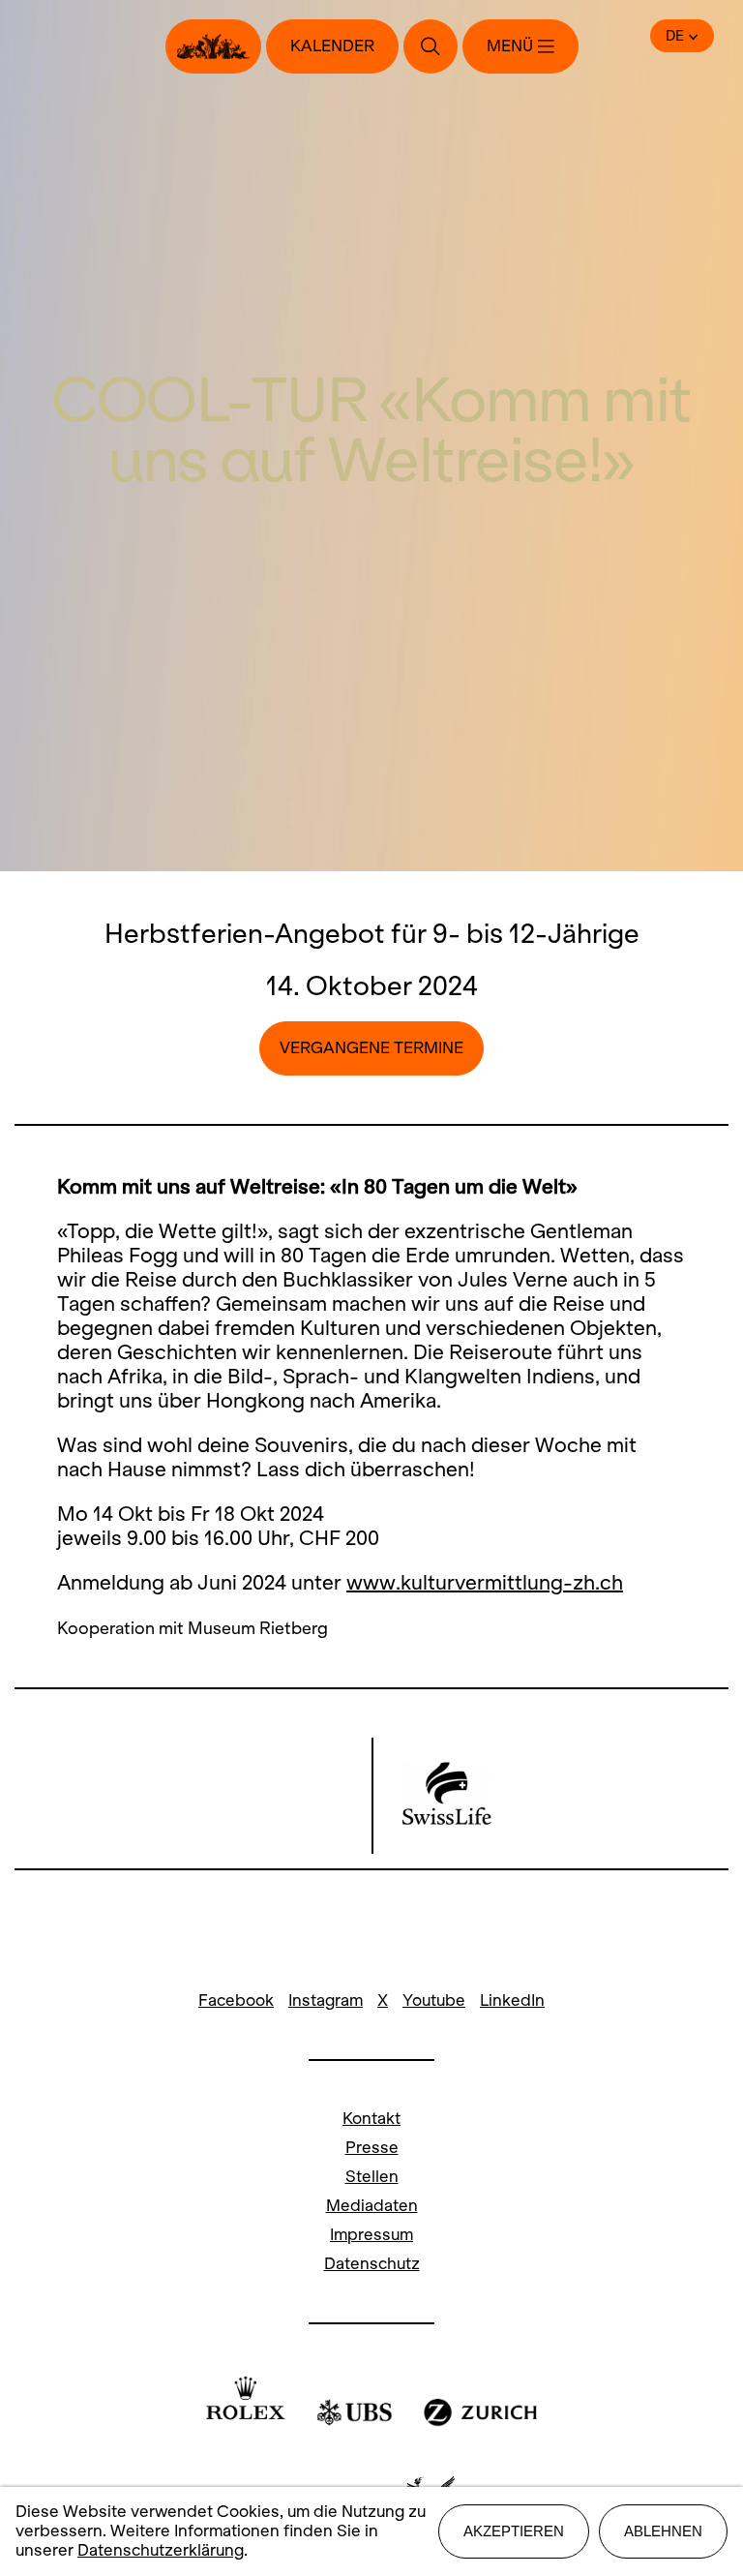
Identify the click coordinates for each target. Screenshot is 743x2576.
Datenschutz (372, 2264)
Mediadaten (372, 2206)
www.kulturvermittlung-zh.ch (485, 1582)
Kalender (332, 46)
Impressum (371, 2235)
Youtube (434, 2000)
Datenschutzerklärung (161, 2550)
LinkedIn (512, 2000)
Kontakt (371, 2119)
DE (675, 36)
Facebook (236, 2000)
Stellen (372, 2177)
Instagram (326, 2000)
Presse (372, 2148)
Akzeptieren (514, 2531)
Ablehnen (663, 2531)
